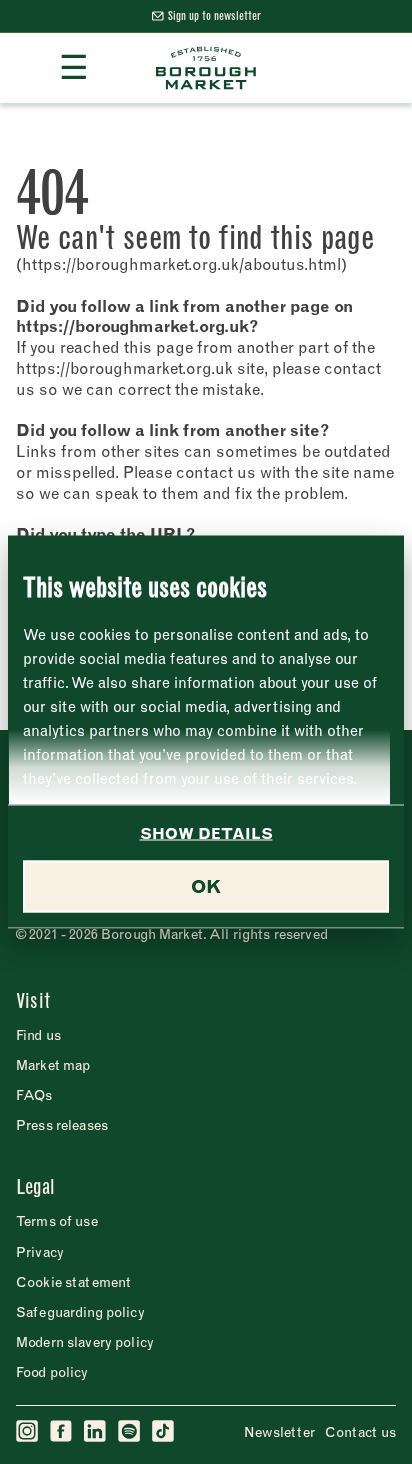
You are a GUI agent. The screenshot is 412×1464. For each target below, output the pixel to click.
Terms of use (57, 1221)
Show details (206, 833)
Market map (53, 1065)
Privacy (40, 1252)
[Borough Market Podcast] (130, 1432)
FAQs (34, 1095)
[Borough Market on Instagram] (28, 1432)
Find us (38, 1035)
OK (206, 886)
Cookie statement (73, 1282)
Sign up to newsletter (214, 15)
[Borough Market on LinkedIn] (96, 1432)
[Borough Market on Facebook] (62, 1432)
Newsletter (279, 1432)
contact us (216, 472)
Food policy (52, 1372)
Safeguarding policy (80, 1312)
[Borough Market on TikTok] (164, 1432)
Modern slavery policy (85, 1342)
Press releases (62, 1125)
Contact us (360, 1432)
